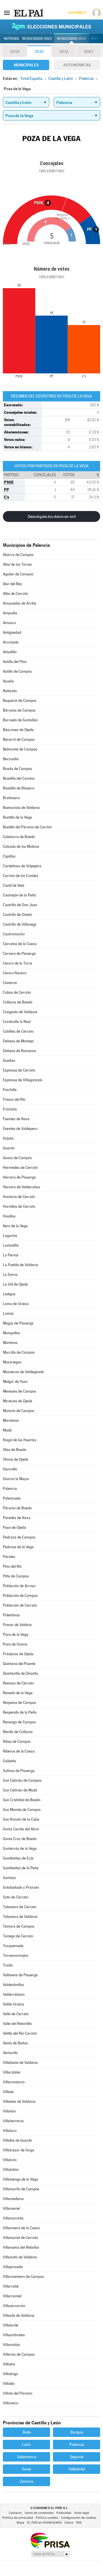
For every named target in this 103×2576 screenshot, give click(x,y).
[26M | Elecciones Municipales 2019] (51, 26)
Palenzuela (12, 1498)
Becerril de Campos (19, 739)
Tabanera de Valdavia (20, 1917)
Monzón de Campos (19, 1411)
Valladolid (77, 2469)
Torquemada (13, 1946)
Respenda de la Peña (20, 1712)
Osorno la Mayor (16, 1479)
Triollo (8, 1965)
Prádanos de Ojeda (18, 1654)
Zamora (26, 2481)
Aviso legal (82, 2513)
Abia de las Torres (17, 564)
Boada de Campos (17, 769)
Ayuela (8, 681)
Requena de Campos (19, 1703)
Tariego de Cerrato (18, 1936)
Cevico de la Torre (17, 963)
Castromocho (14, 934)
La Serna (10, 1275)
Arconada (11, 642)
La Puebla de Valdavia (20, 1265)
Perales (9, 1557)
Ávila (27, 2432)
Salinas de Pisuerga (19, 1771)
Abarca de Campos (18, 555)
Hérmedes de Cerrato (20, 1168)
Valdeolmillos (13, 1985)
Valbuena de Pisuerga (20, 1975)
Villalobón (11, 2170)
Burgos (77, 2432)
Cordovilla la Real (17, 1022)
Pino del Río (12, 1566)
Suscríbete (77, 13)
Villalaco (10, 2131)
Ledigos (9, 1294)
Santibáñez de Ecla (18, 1858)
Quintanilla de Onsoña (20, 1673)
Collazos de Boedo (18, 1002)
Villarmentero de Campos (23, 2277)
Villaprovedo (13, 2267)
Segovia (77, 2457)
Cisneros (10, 983)
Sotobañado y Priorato (21, 1887)
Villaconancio (14, 2082)
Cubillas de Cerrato (18, 1031)
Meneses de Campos (19, 1391)
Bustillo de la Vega (17, 817)
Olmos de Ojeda (16, 1459)
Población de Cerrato (20, 1605)
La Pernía (11, 1255)
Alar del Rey (12, 584)
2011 (64, 52)
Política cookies (47, 2518)
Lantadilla (11, 1245)
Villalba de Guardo (17, 2140)
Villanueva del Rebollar (21, 2247)
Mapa (20, 2523)
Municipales (26, 65)
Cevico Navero (15, 973)
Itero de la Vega (15, 1226)
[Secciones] (7, 13)
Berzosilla (11, 759)
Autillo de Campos (17, 671)
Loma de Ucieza (16, 1304)
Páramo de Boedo (17, 1508)
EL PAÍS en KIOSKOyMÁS (44, 2523)
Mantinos (10, 1343)
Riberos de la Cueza (19, 1751)
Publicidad (64, 2513)
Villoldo (9, 2384)
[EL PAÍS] (28, 13)
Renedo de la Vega (18, 1693)
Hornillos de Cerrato (19, 1206)
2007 (89, 52)
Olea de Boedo (15, 1450)
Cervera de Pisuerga (19, 954)
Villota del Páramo (18, 2393)
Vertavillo (10, 2053)
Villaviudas (11, 2345)
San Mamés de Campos (22, 1810)
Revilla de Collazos (18, 1732)
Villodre (9, 2364)
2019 (15, 52)
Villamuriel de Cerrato (20, 2238)
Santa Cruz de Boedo (20, 1839)
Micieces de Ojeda (18, 1401)
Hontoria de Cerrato (19, 1197)
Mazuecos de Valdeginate (23, 1372)
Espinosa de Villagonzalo (23, 1080)
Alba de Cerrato (15, 594)
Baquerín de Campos (20, 701)
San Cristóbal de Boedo (22, 1800)
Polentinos (11, 1615)
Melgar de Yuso (15, 1382)
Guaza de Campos (17, 1158)
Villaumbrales (14, 2335)
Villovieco (11, 2403)
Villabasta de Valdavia (20, 2063)
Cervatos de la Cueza (20, 944)
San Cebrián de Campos (22, 1780)
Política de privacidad (18, 2518)
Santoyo (9, 1878)
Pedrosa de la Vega (18, 1547)
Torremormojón (16, 1956)
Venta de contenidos (39, 2513)
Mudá (7, 1430)
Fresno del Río (14, 1099)
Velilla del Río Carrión (20, 2033)
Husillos (9, 1216)
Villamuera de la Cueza (21, 2228)
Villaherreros (13, 2121)
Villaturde (11, 2325)
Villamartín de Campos (21, 2189)
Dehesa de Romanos (19, 1051)
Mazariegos (12, 1362)
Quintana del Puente (19, 1664)
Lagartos (10, 1236)
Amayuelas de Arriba (20, 603)
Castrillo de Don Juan (20, 905)
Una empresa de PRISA (50, 2540)
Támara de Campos (19, 1926)
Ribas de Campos (17, 1742)
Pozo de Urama (15, 1644)
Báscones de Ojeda (18, 730)
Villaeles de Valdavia (19, 2101)
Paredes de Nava (17, 1518)
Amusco (9, 623)
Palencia (10, 1489)
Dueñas (9, 1061)
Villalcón (10, 2160)
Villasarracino (14, 2306)
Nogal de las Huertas (20, 1440)
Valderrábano (14, 1994)
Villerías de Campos (19, 2354)
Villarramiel (12, 2296)
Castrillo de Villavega (20, 924)
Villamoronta (13, 2218)
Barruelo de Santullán (20, 720)
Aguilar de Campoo (18, 574)
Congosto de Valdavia (20, 1012)
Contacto (15, 2513)
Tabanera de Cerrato (20, 1907)
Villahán (9, 2111)
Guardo (9, 1148)
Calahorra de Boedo (19, 837)
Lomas (8, 1313)
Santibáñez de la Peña (21, 1868)
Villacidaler (12, 2072)
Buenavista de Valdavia (21, 808)
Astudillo (10, 652)
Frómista (10, 1109)
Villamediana (13, 2199)
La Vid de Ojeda (15, 1284)
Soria (26, 2469)
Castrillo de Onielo (17, 915)
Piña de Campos (16, 1576)
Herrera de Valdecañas (21, 1187)
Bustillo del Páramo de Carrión (27, 827)
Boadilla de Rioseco (19, 788)
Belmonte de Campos (20, 749)
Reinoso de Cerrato (18, 1683)
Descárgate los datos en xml (52, 516)
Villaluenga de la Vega (20, 2179)
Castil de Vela (14, 885)
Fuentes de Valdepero (20, 1129)
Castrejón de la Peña (19, 895)
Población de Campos (20, 1596)
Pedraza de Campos (19, 1537)
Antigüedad (12, 632)
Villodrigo (10, 2374)
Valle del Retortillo (17, 2024)
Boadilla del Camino (19, 778)
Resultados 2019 (72, 39)
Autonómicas (77, 65)
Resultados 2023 (37, 39)
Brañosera (11, 798)
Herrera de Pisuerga (19, 1177)
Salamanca (27, 2457)
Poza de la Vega (16, 1634)
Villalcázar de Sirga (18, 2150)
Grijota (8, 1138)
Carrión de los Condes (20, 876)
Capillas (9, 856)
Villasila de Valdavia (19, 2315)
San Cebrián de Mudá (20, 1790)
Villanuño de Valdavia (20, 2257)
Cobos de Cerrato (17, 992)
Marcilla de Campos (19, 1352)
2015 (39, 52)
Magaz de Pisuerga (18, 1323)
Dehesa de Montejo (18, 1041)
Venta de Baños (15, 2043)
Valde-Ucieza (13, 2004)
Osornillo (10, 1469)
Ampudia (10, 613)
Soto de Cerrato (16, 1897)
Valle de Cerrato (16, 2014)
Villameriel (11, 2208)
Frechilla (10, 1090)
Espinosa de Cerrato (19, 1070)
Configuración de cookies (79, 2518)
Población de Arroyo (19, 1586)
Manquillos (11, 1333)
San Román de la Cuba (21, 1819)
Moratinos (11, 1420)
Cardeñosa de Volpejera (22, 866)
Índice (69, 2523)
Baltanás (10, 691)
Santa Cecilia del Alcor (21, 1829)
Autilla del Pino (15, 662)
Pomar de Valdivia (17, 1625)
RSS (79, 2523)
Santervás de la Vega (20, 1849)
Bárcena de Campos (19, 710)
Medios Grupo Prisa (50, 2554)
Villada (8, 2092)
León (26, 2444)
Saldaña (9, 1761)
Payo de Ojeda (14, 1527)
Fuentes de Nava (16, 1119)
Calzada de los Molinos (21, 847)
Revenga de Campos (19, 1722)
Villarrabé (11, 2286)
